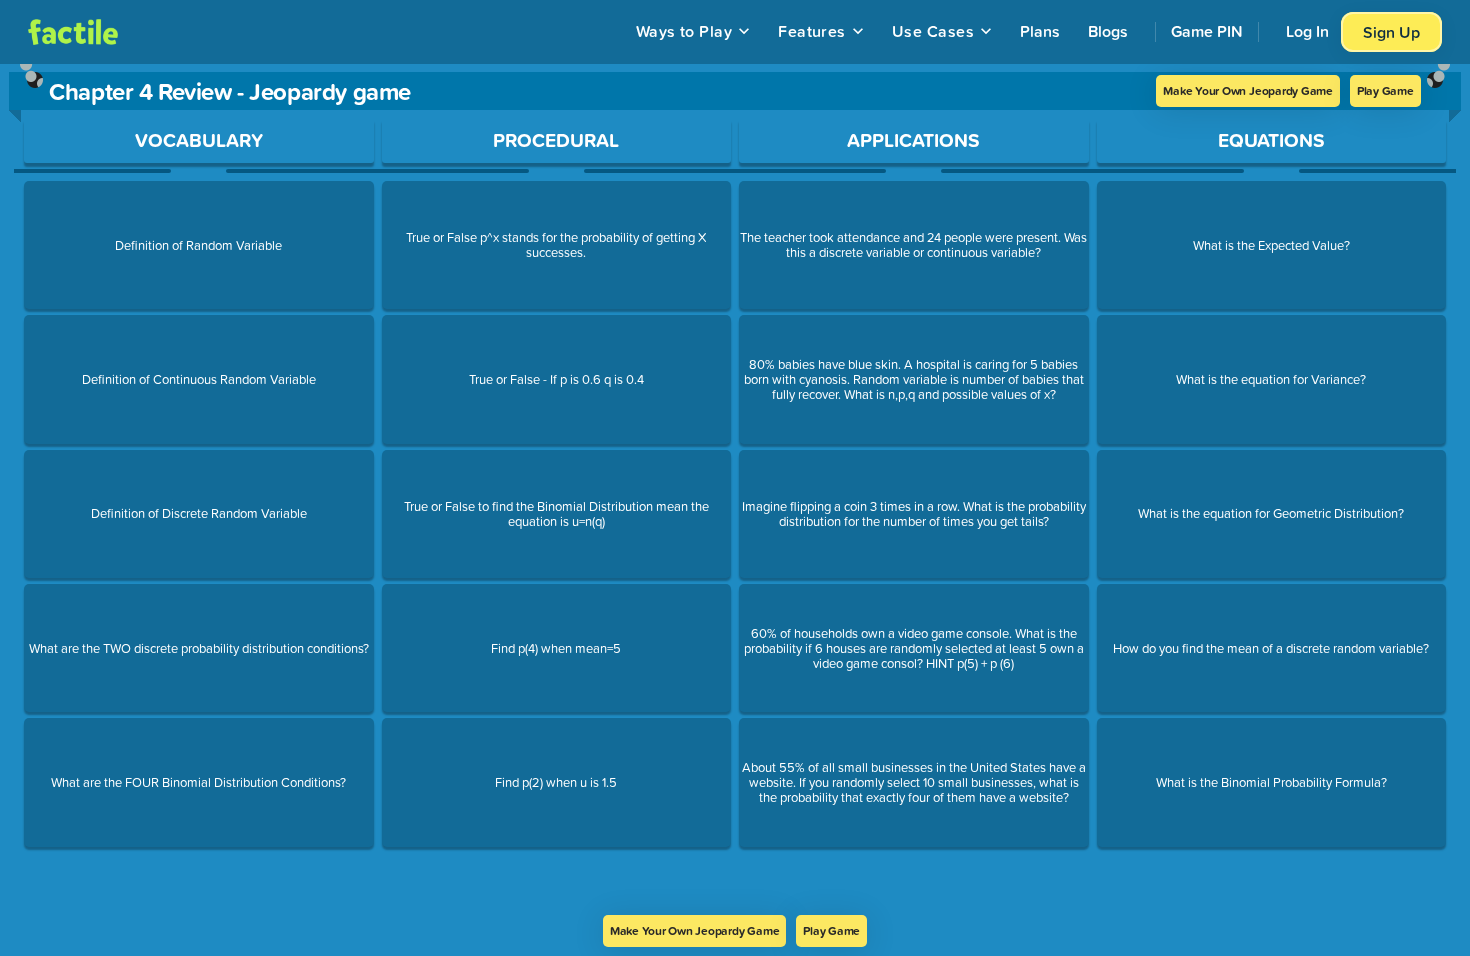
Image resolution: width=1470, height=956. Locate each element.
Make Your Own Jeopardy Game (1248, 90)
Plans (1040, 31)
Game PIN (1207, 31)
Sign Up (1391, 32)
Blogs (1108, 31)
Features (812, 31)
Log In (1307, 31)
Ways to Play (684, 31)
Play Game (1385, 90)
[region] (735, 489)
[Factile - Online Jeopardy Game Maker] (73, 32)
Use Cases (933, 31)
